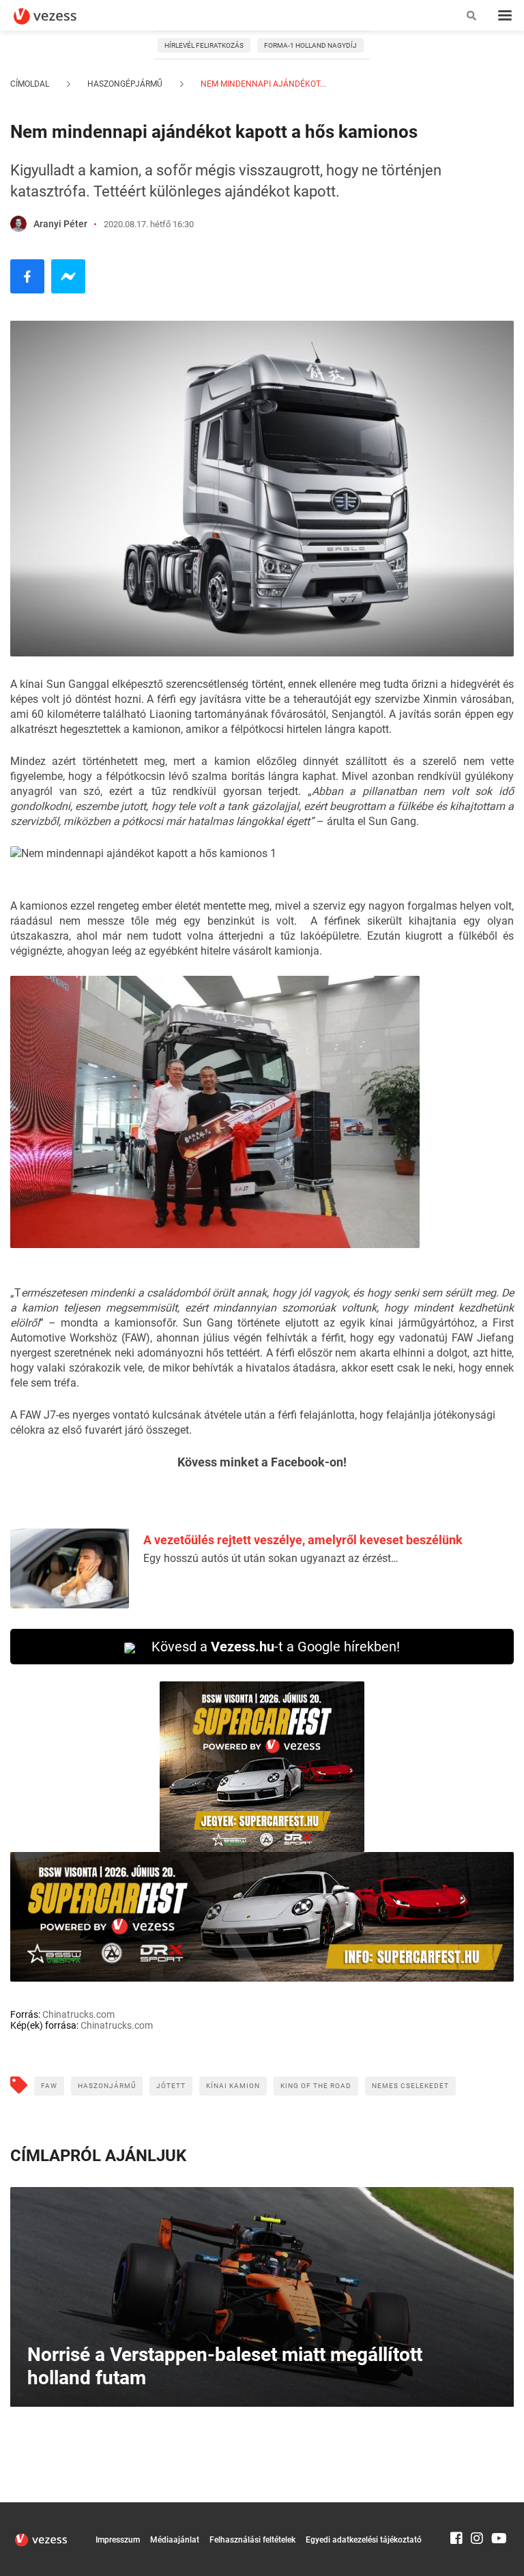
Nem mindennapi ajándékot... (262, 84)
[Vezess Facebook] (456, 2508)
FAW (49, 2086)
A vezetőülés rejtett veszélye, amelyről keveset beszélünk (303, 1540)
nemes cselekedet (410, 2086)
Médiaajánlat (175, 2540)
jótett (171, 2086)
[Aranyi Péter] (18, 224)
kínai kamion (233, 2086)
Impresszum (118, 2540)
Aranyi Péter (60, 224)
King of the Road (316, 2086)
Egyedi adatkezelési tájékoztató (364, 2540)
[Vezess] (58, 16)
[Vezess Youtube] (497, 2508)
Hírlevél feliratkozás (204, 45)
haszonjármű (107, 2086)
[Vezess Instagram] (477, 2508)
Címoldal (30, 84)
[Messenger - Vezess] (68, 276)
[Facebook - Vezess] (27, 276)
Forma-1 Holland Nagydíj (310, 45)
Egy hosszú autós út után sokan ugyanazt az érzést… (271, 1558)
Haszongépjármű (125, 84)
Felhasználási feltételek (252, 2540)
